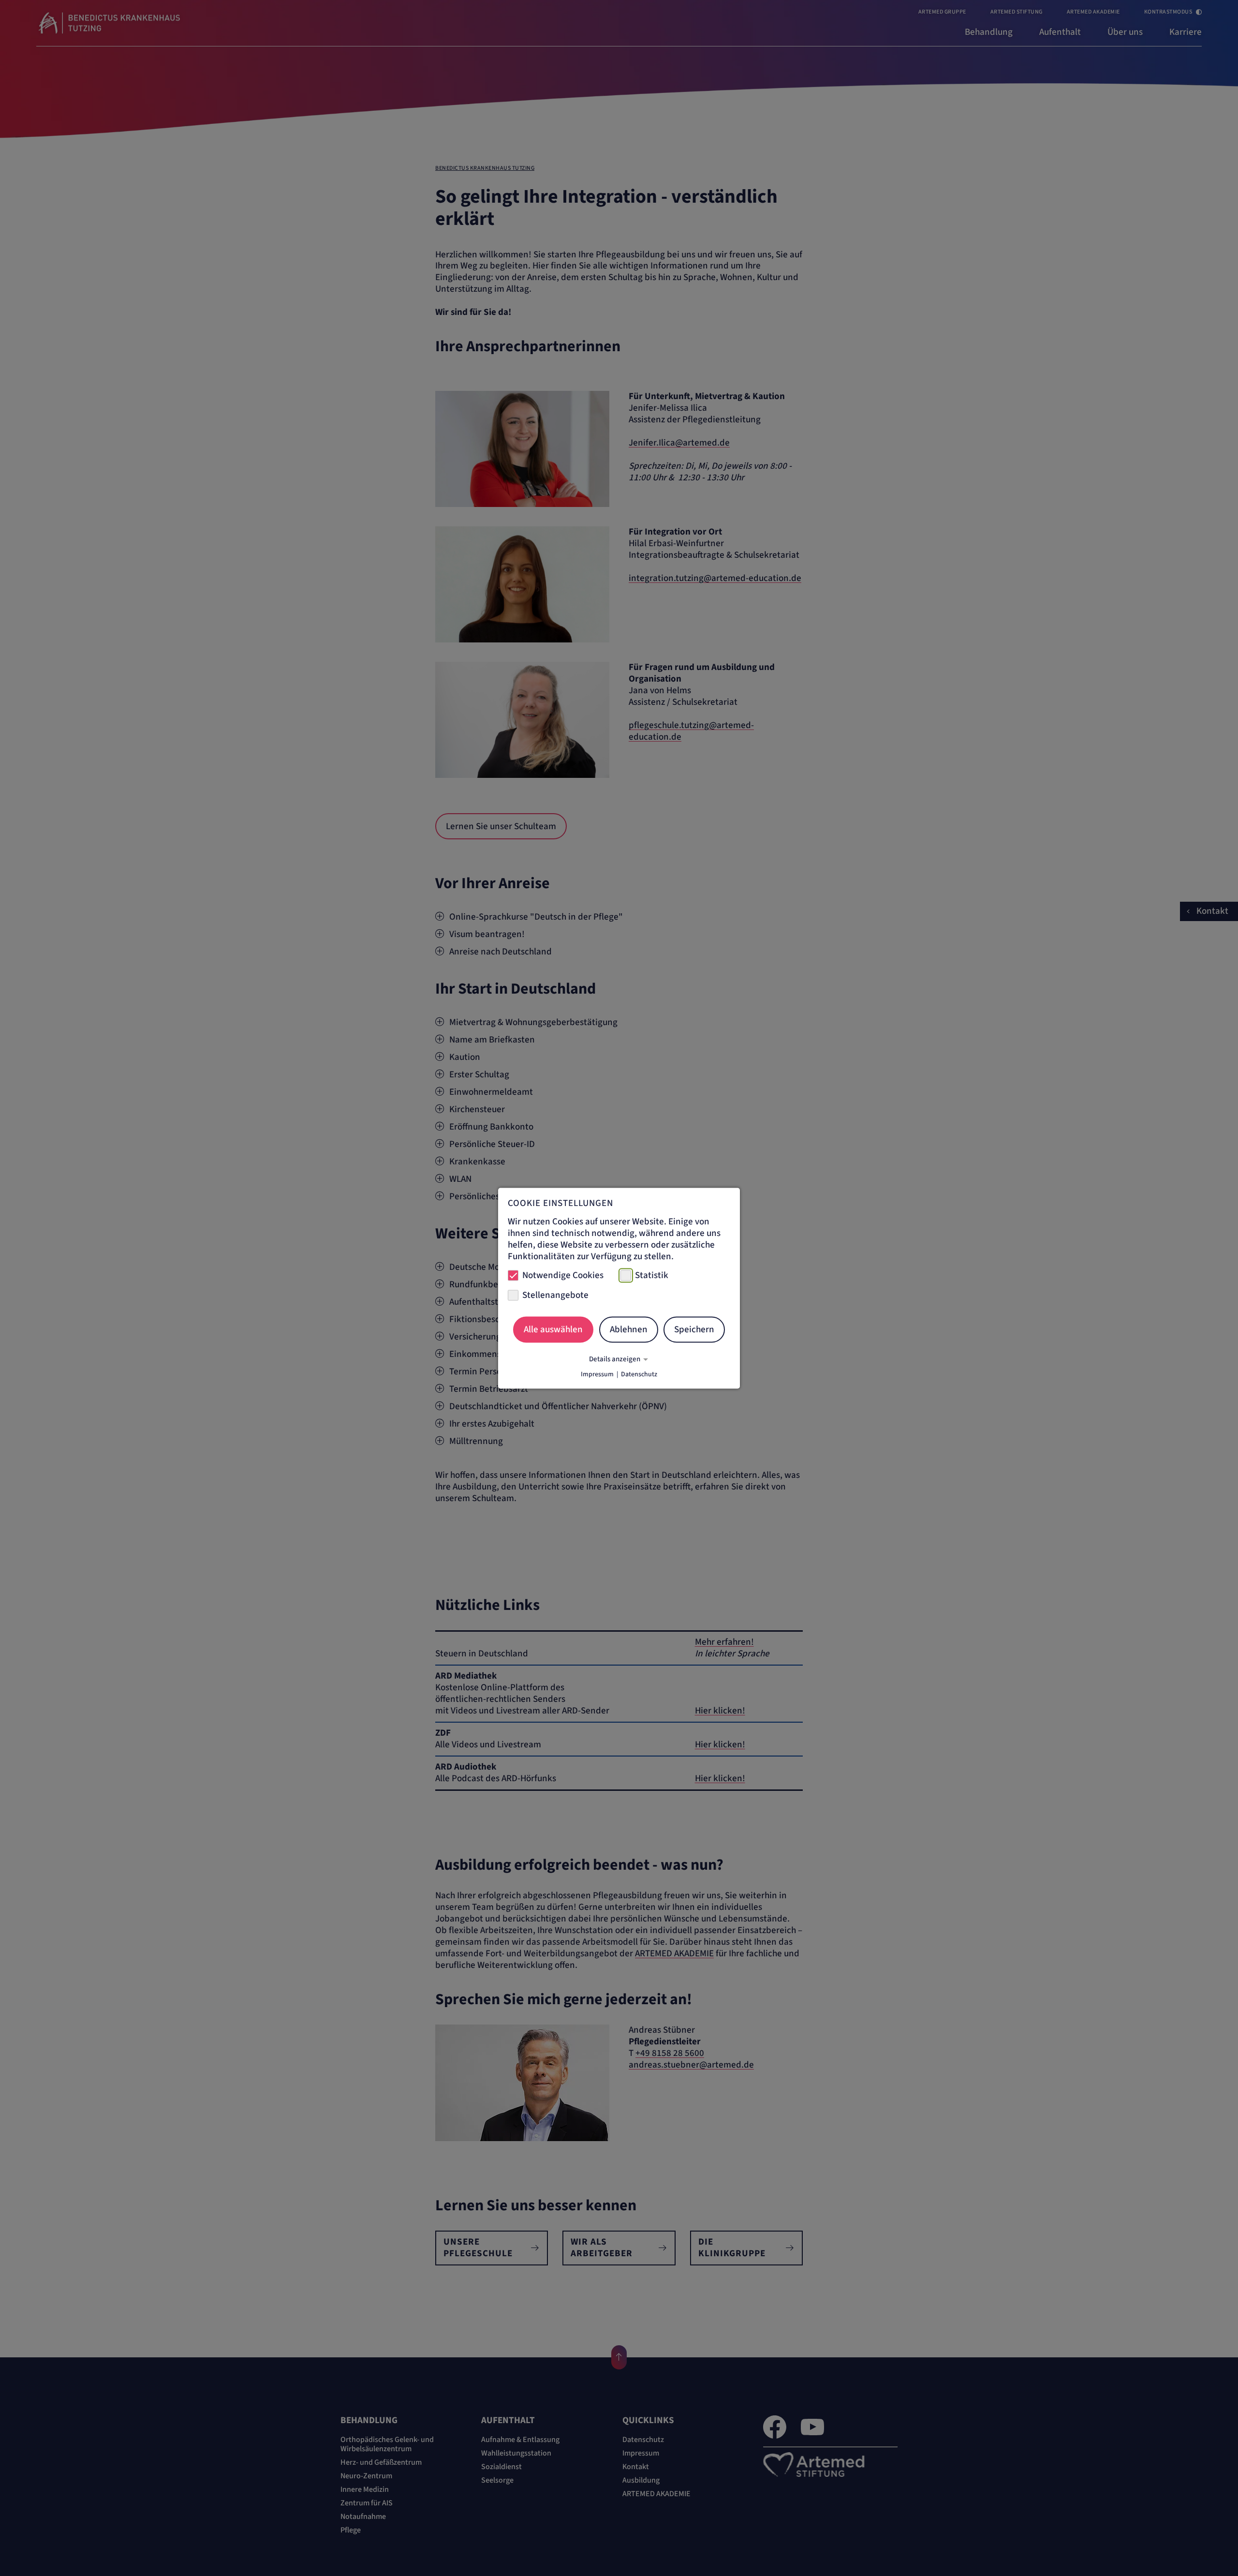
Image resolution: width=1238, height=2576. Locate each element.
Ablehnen (629, 1330)
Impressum (597, 1374)
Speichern (694, 1330)
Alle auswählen (553, 1330)
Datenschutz (639, 1374)
